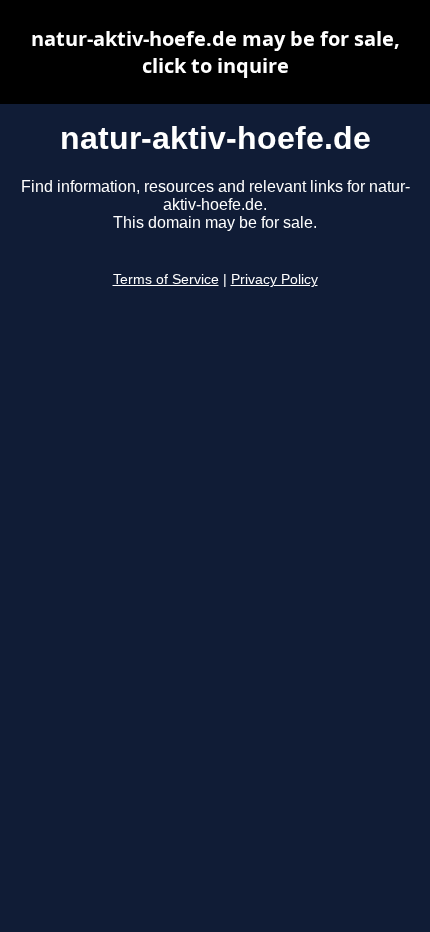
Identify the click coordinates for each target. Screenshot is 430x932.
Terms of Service (166, 279)
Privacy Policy (274, 279)
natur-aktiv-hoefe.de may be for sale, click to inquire (215, 52)
